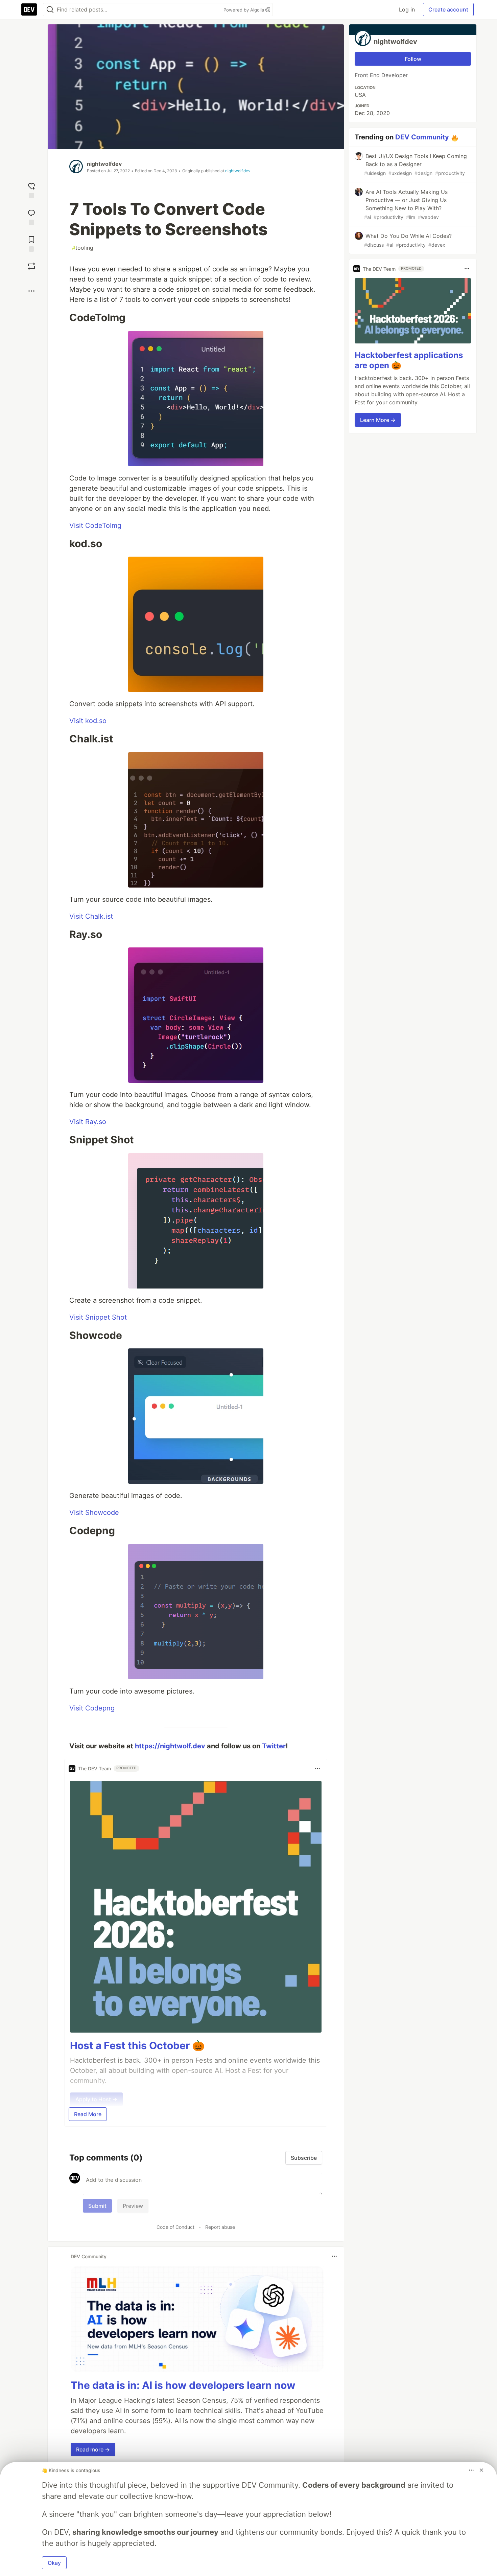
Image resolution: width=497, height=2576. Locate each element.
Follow (413, 59)
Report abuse (220, 2227)
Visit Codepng (92, 1708)
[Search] (50, 10)
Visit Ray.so (88, 1122)
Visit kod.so (88, 721)
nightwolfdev (104, 164)
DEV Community (422, 137)
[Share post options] (31, 291)
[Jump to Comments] (31, 216)
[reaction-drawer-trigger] (31, 190)
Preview (133, 2206)
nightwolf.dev (238, 171)
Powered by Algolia (244, 10)
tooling (83, 248)
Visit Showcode (94, 1513)
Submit (97, 2206)
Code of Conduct (175, 2227)
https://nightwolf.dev (170, 1746)
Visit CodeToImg (95, 525)
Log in (407, 9)
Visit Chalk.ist (91, 916)
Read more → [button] (93, 2449)
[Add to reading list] (31, 243)
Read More (88, 2114)
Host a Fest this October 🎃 (137, 2045)
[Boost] (31, 266)
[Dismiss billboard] (481, 2470)
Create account (448, 9)
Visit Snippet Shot (98, 1317)
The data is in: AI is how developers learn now (183, 2385)
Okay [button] (54, 2563)
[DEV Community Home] (29, 9)
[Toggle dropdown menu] (317, 1769)
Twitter (274, 1746)
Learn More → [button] (378, 420)
